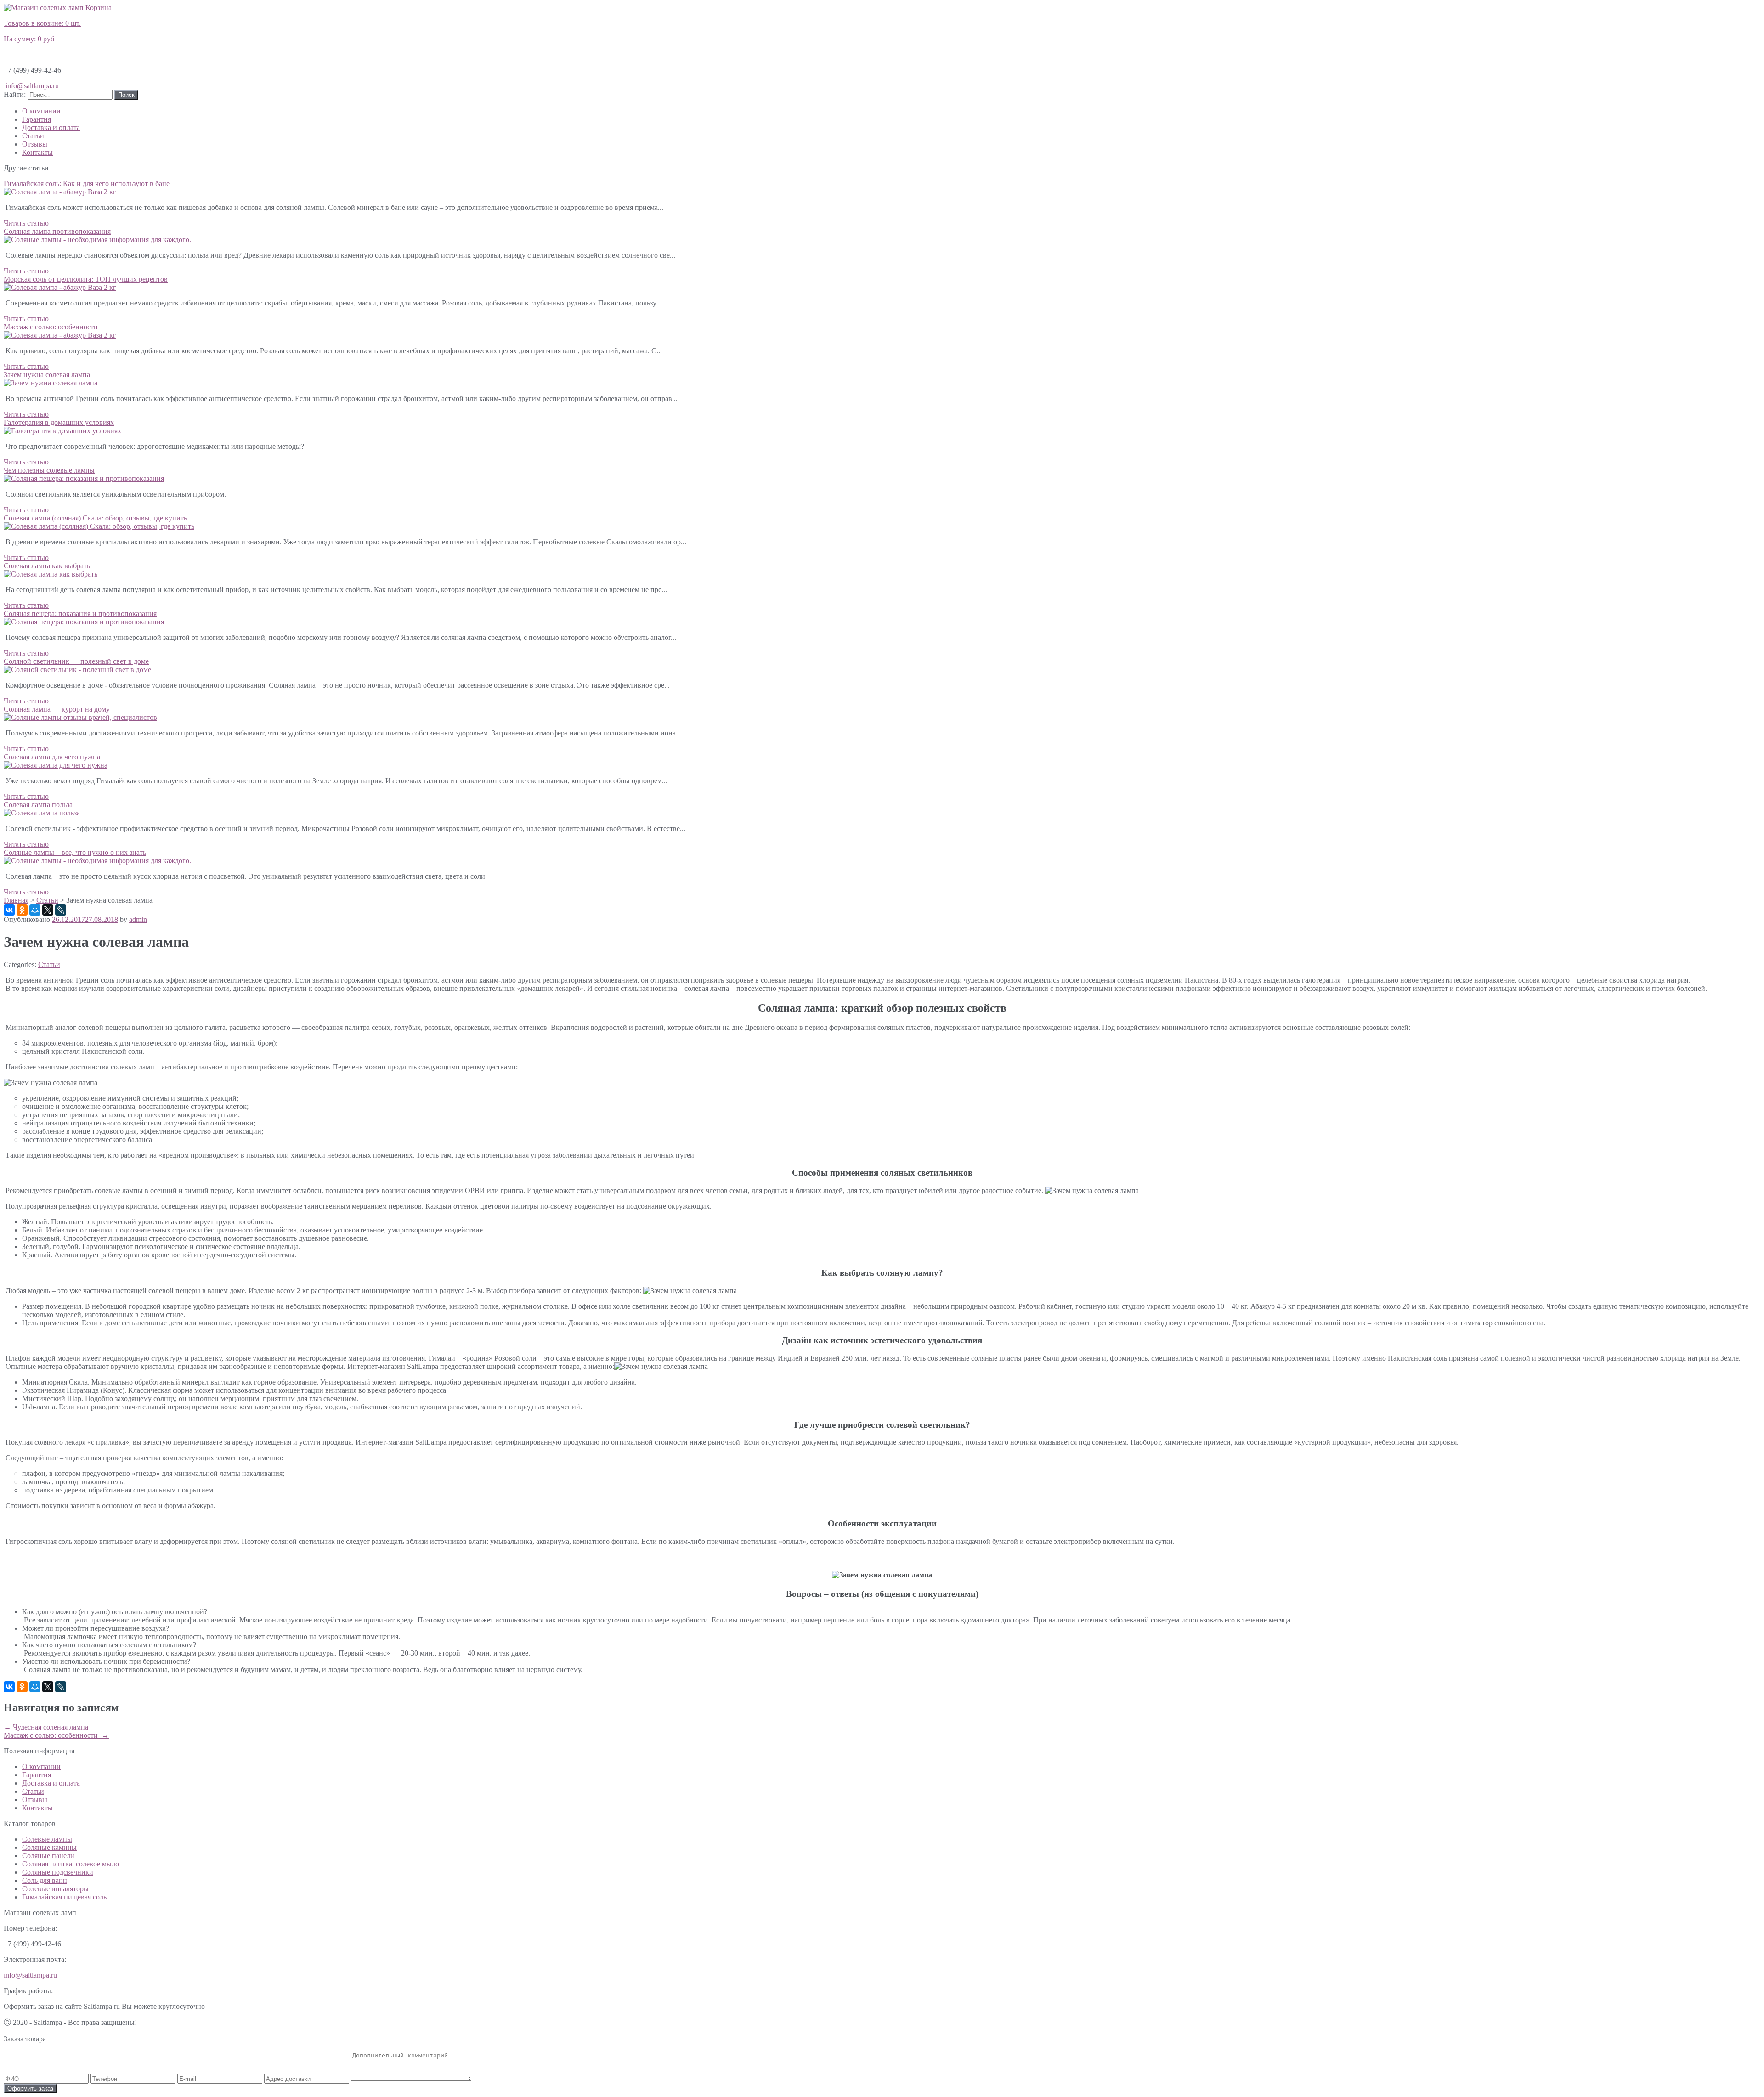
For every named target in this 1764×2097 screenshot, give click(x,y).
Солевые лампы (47, 1839)
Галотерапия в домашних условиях (59, 422)
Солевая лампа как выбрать (47, 566)
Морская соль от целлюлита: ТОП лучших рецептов (86, 279)
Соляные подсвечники (58, 1872)
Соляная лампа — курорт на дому (57, 709)
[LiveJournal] (61, 910)
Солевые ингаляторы (55, 1889)
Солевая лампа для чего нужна (52, 757)
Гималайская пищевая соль (64, 1897)
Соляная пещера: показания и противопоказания (80, 613)
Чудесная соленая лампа (46, 1727)
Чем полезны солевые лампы (49, 470)
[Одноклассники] (22, 910)
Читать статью (26, 223)
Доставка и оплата (51, 127)
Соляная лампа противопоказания (57, 231)
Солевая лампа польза (38, 805)
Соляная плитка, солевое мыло (71, 1864)
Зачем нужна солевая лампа (47, 375)
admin (138, 919)
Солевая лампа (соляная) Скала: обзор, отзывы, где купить (95, 518)
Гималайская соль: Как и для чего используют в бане (87, 184)
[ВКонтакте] (9, 910)
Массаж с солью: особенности (51, 327)
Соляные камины (49, 1847)
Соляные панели (48, 1856)
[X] (48, 910)
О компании (41, 111)
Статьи (33, 136)
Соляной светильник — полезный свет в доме (76, 661)
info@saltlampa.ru (32, 86)
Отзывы (35, 144)
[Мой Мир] (35, 910)
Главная (16, 900)
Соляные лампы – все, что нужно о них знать (75, 852)
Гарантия (37, 119)
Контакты (37, 152)
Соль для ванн (45, 1880)
